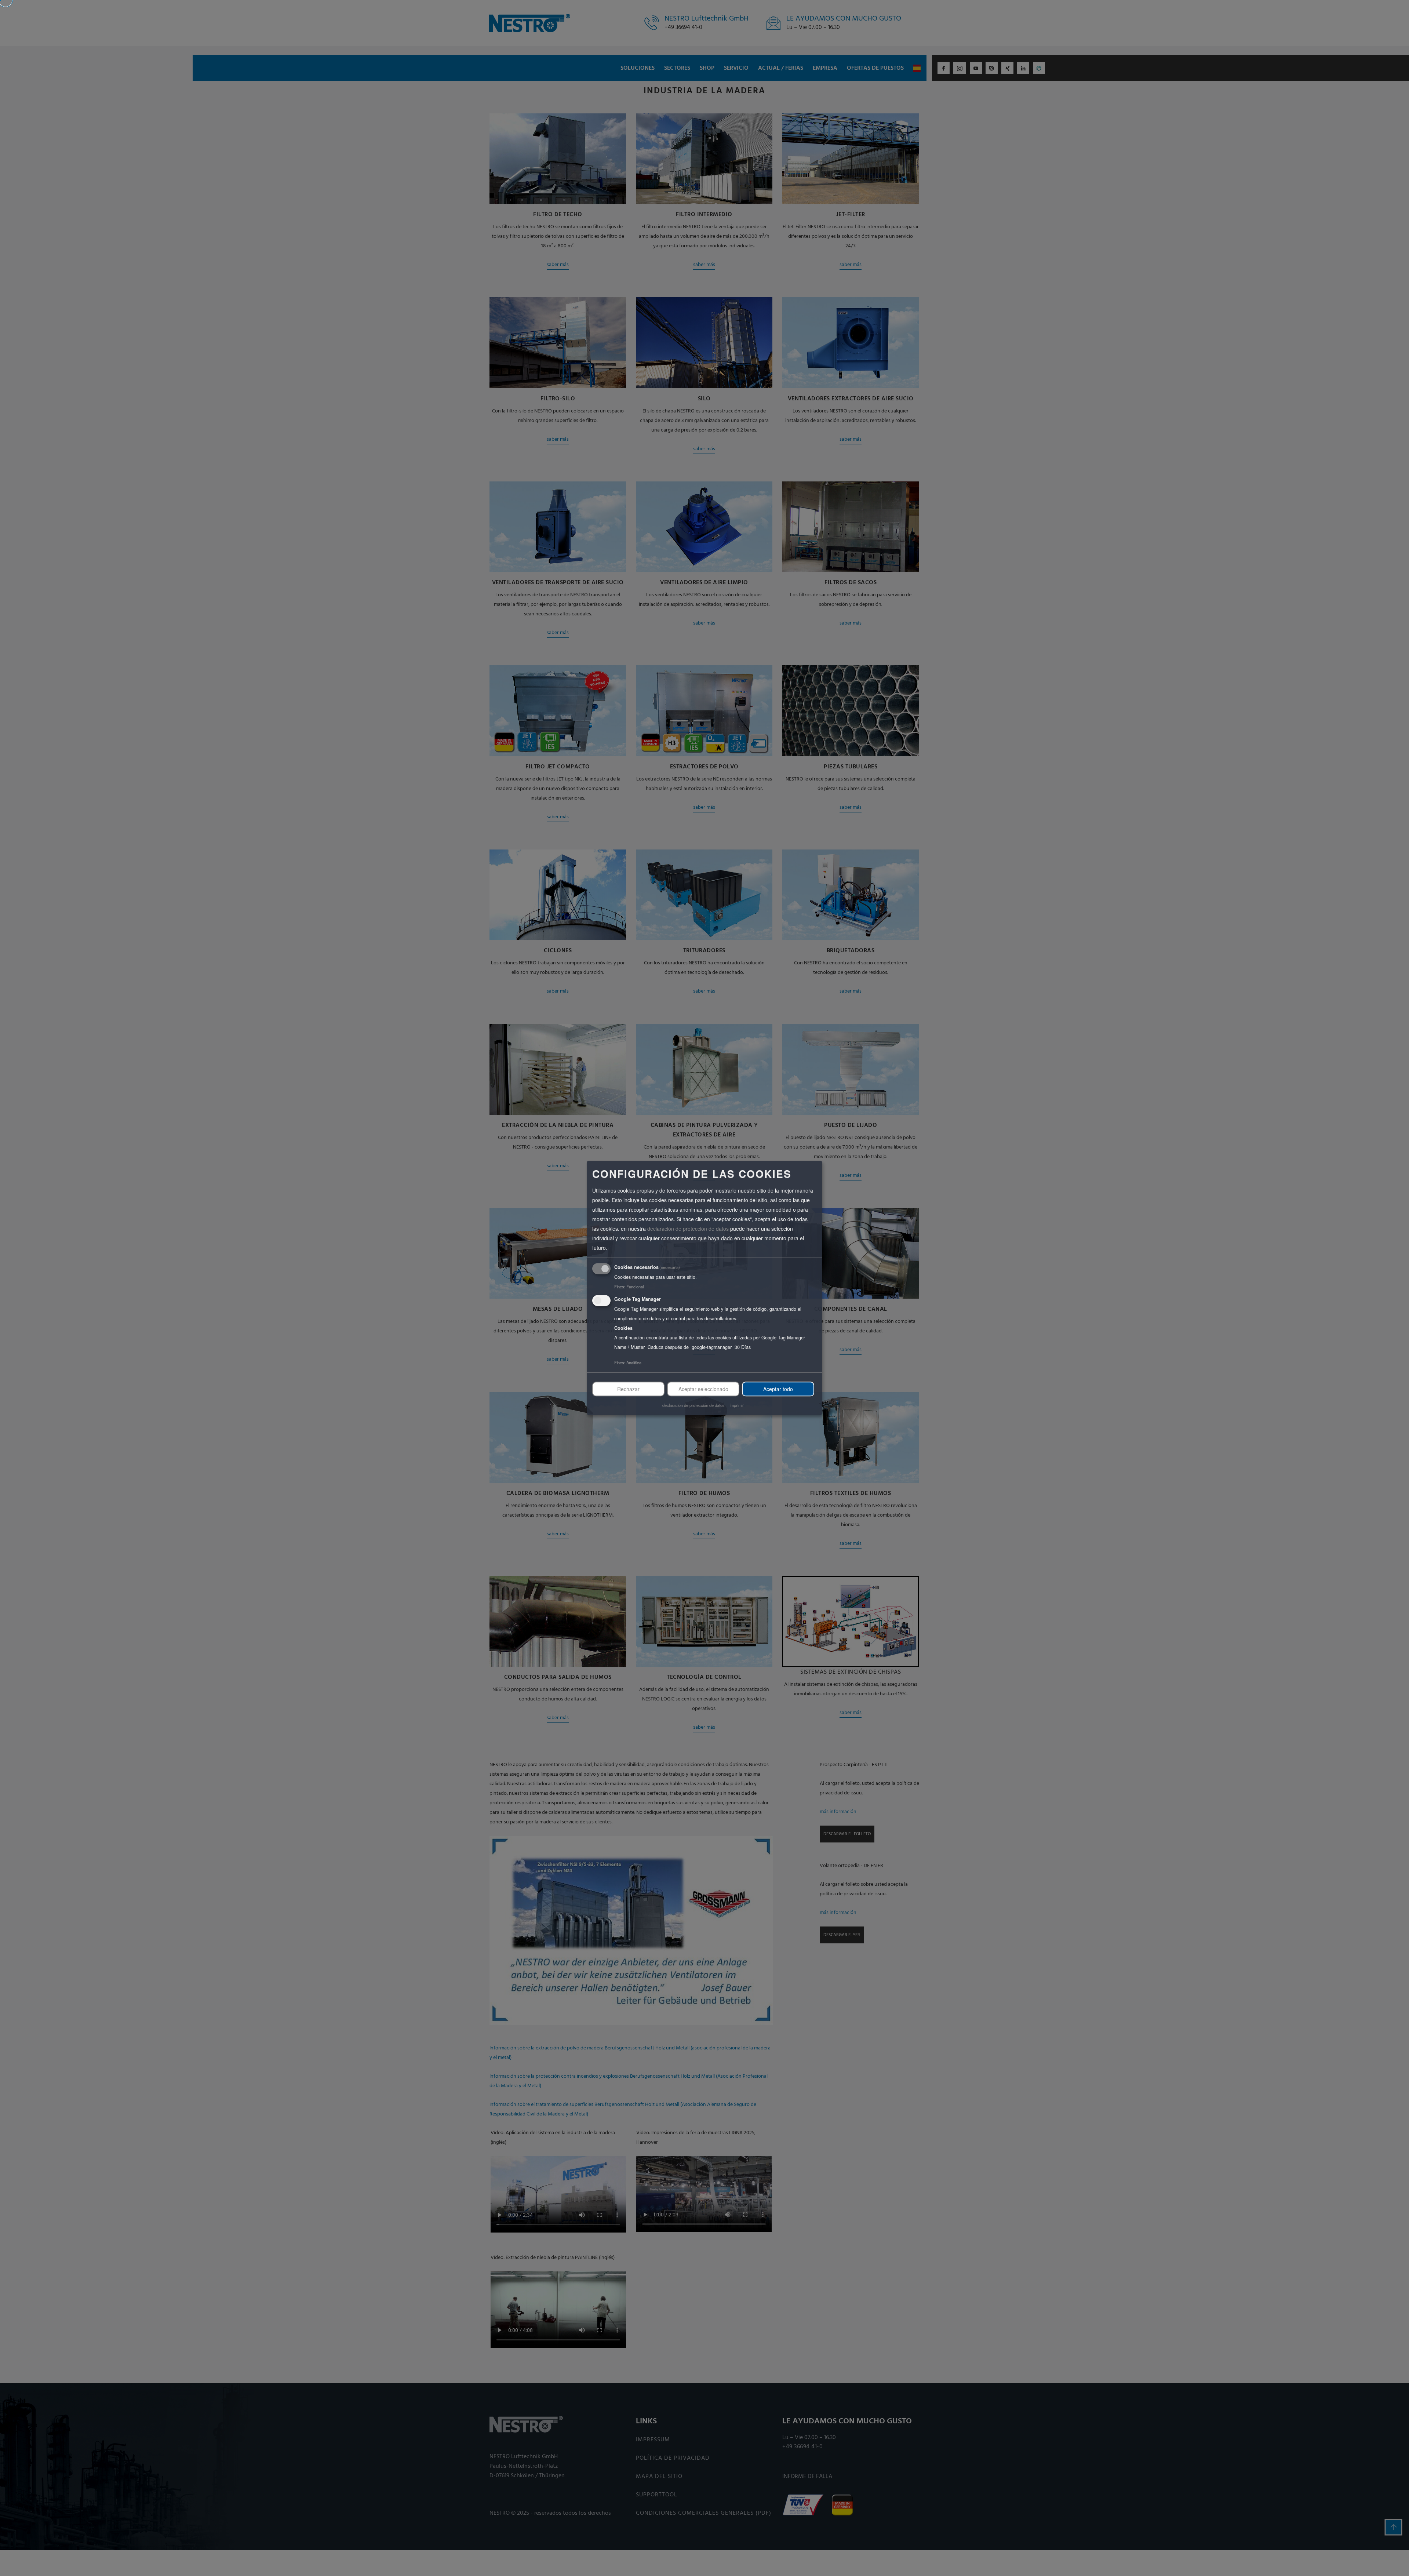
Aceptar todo (778, 1389)
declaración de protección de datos (688, 1229)
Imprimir (737, 1405)
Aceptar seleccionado (703, 1389)
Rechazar (628, 1389)
